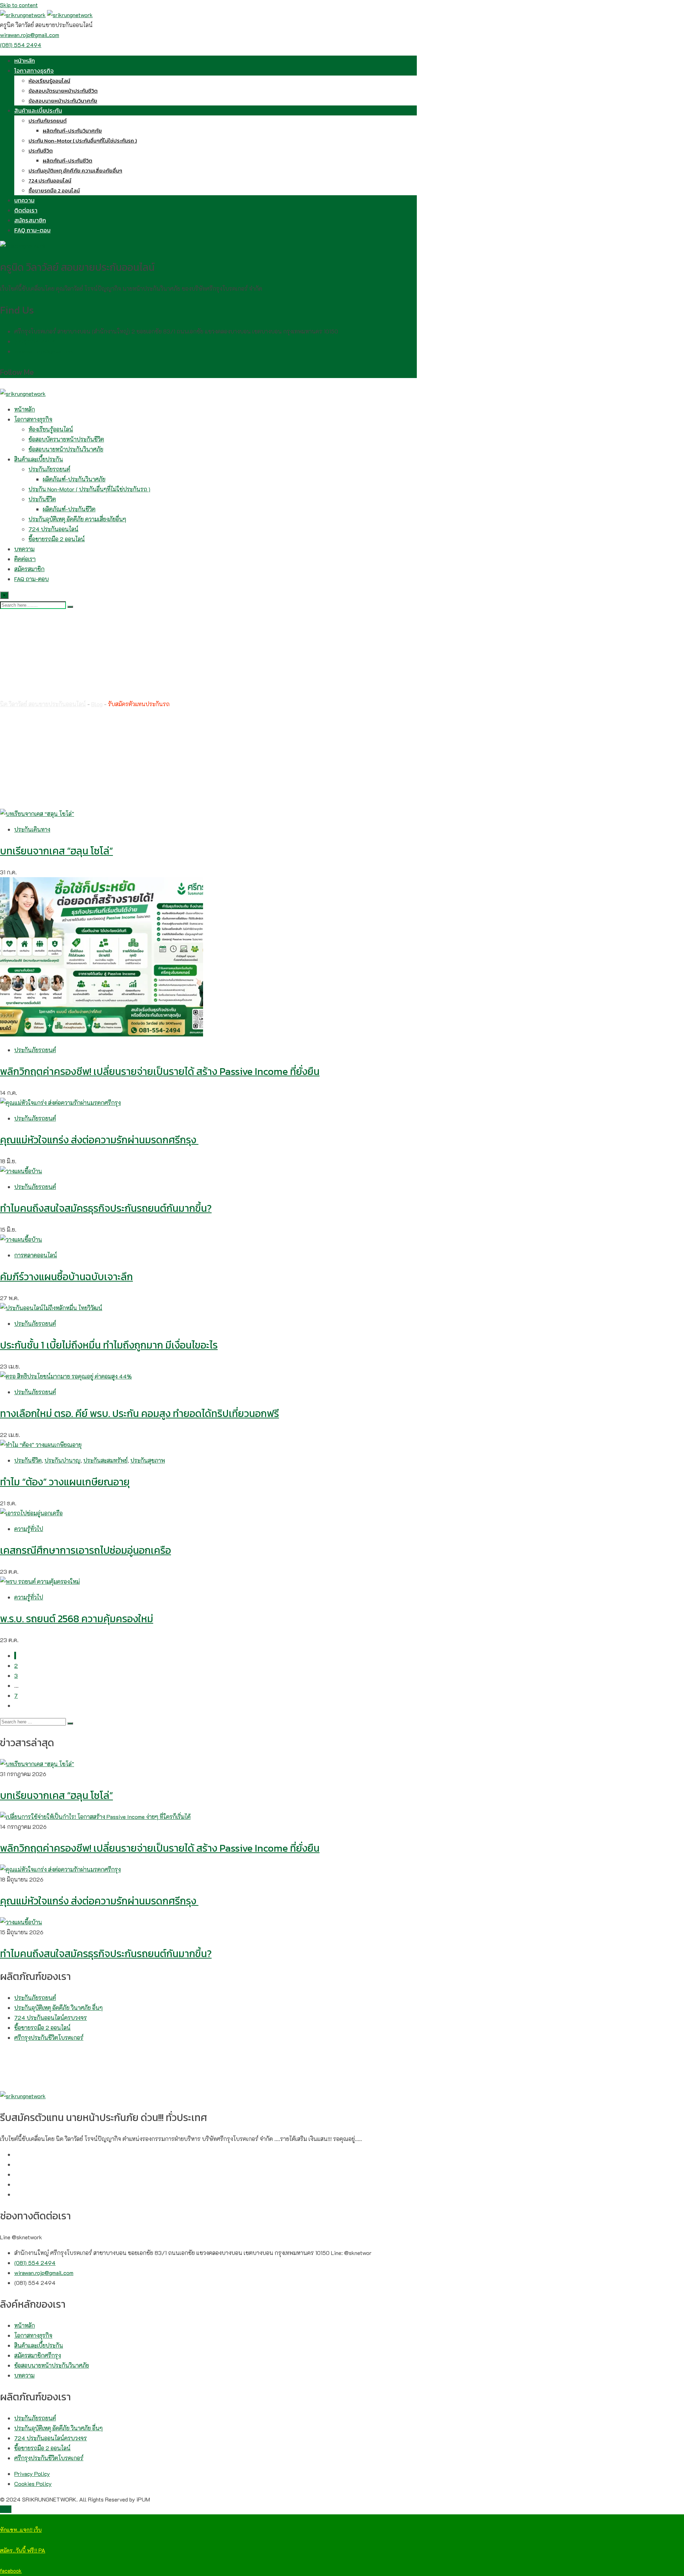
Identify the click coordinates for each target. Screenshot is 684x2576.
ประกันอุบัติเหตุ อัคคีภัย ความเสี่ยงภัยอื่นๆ (75, 170)
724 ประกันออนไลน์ (50, 180)
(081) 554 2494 (21, 45)
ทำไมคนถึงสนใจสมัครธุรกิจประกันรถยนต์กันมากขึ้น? (106, 1208)
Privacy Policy (32, 2474)
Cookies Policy (33, 2484)
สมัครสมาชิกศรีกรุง (38, 2355)
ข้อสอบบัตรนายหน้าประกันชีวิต (63, 91)
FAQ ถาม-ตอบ (32, 230)
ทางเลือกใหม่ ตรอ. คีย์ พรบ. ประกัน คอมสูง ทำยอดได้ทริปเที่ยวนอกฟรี (139, 1413)
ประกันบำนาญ (63, 1460)
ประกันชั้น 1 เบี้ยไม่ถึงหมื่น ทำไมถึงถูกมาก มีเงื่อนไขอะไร (109, 1345)
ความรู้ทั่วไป (29, 1529)
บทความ (24, 200)
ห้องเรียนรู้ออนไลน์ (49, 81)
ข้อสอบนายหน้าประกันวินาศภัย (63, 101)
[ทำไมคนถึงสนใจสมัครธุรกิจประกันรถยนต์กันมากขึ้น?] (21, 1922)
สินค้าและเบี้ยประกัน (38, 110)
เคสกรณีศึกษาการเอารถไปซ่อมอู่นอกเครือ (85, 1550)
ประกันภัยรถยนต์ (48, 121)
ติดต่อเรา (26, 210)
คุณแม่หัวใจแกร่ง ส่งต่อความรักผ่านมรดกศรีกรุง (99, 1140)
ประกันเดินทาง (32, 829)
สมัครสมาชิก (30, 220)
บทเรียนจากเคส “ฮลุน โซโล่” (56, 851)
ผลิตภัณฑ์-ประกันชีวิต (68, 161)
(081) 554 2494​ (35, 341)
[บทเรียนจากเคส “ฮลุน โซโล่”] (37, 1764)
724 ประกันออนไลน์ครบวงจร (51, 2018)
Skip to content (19, 5)
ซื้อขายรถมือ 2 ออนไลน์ (54, 190)
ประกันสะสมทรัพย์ (105, 1460)
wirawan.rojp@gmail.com (30, 35)
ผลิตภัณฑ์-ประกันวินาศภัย (72, 131)
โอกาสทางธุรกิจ (34, 71)
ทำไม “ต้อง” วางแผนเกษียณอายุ (65, 1482)
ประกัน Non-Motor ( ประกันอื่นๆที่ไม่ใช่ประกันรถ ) (83, 141)
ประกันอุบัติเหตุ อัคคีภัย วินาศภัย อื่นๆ (58, 2008)
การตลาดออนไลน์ (36, 1255)
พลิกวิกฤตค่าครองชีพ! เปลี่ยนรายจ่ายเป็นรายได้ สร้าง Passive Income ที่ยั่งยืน (160, 1071)
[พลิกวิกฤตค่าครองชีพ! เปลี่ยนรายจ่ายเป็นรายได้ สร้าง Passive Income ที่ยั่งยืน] (95, 1817)
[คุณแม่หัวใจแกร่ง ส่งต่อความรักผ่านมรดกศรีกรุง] (60, 1869)
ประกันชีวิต (41, 151)
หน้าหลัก (25, 61)
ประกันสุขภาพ (148, 1460)
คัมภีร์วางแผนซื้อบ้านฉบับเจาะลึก (66, 1277)
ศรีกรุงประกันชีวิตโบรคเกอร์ (49, 2037)
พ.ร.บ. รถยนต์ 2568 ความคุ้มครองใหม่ (77, 1619)
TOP (6, 2509)
